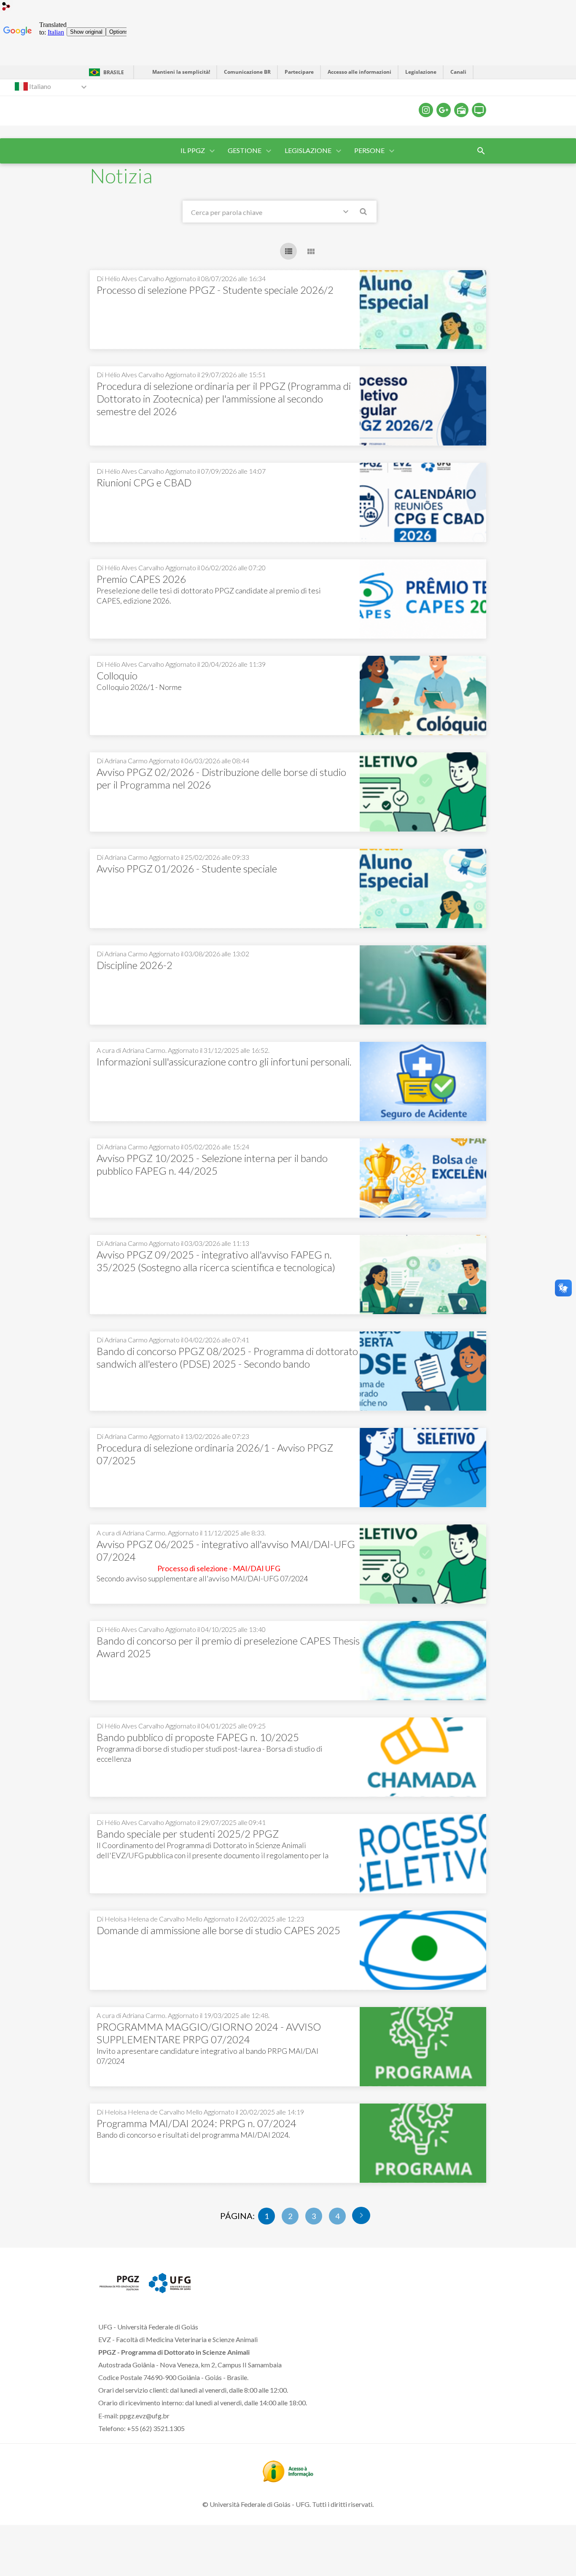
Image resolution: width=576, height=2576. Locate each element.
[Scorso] (361, 2215)
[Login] (6, 7)
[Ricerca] (364, 213)
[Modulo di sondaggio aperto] (481, 151)
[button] (193, 151)
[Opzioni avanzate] (347, 213)
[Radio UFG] (461, 110)
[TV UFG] (479, 110)
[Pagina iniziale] (119, 2290)
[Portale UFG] (170, 2290)
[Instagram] (426, 110)
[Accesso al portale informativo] (288, 2479)
